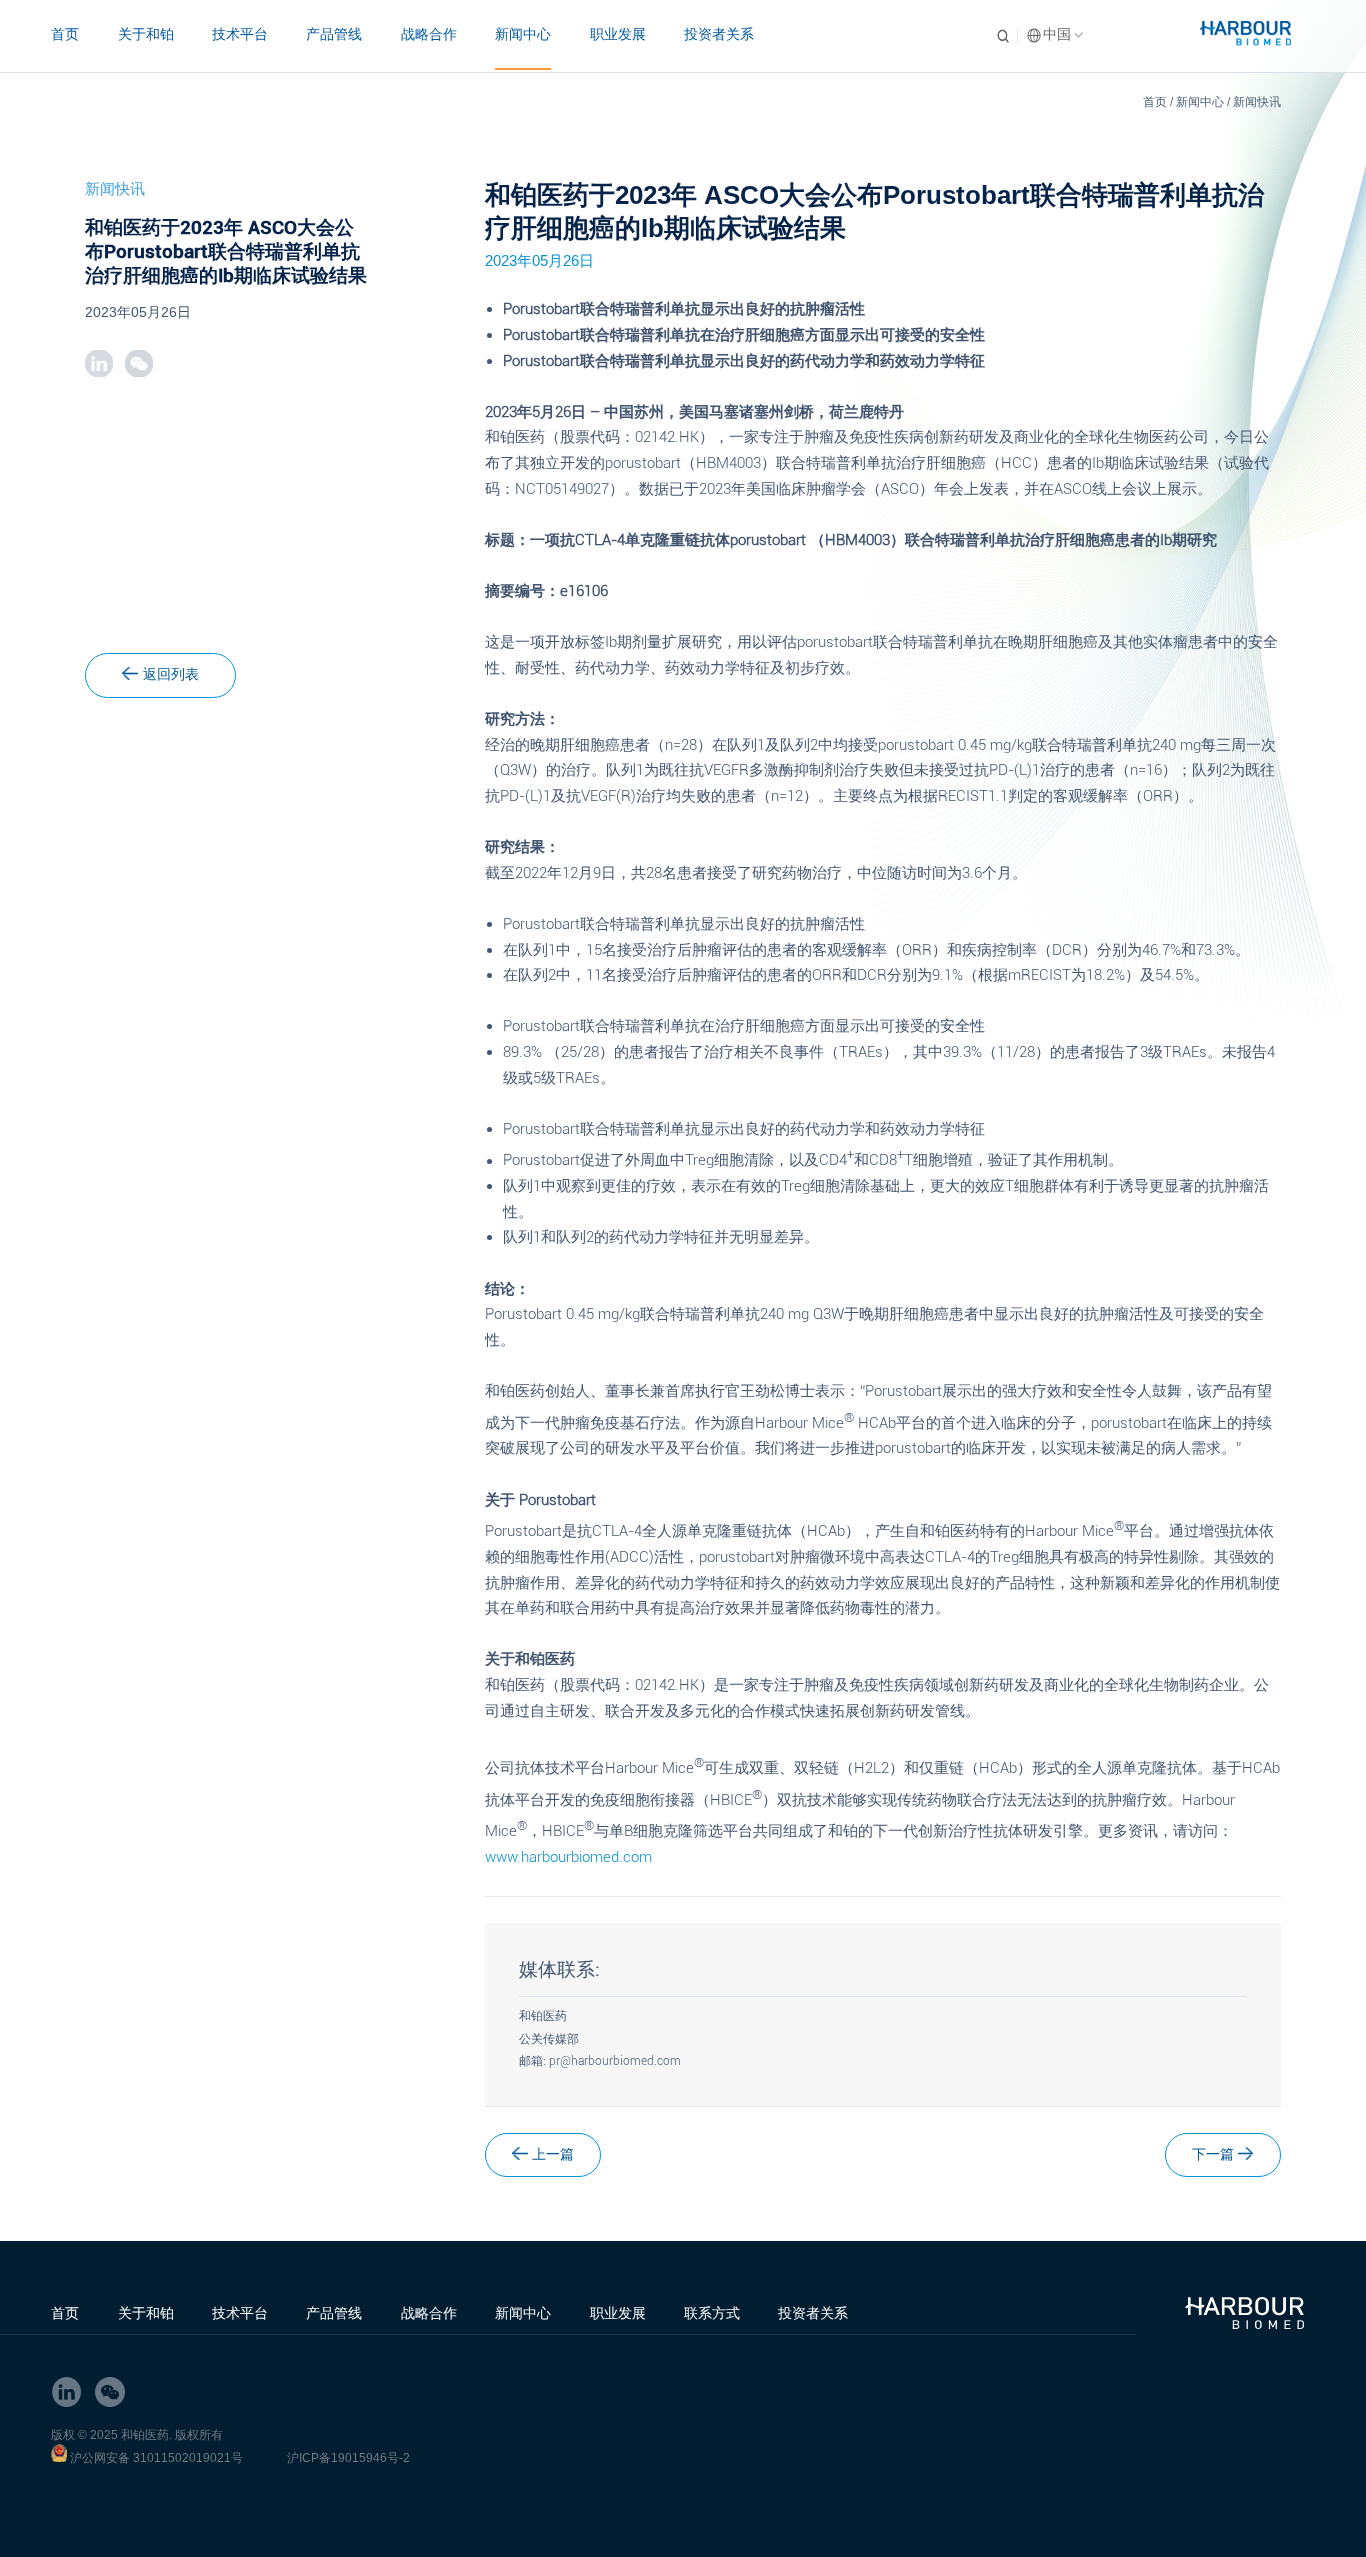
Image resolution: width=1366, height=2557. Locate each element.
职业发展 (618, 34)
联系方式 (712, 2313)
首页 (65, 34)
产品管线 (334, 34)
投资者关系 (719, 34)
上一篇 (553, 2154)
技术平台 (240, 34)
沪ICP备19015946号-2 (348, 2458)
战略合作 (429, 34)
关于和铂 (146, 34)
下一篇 (1213, 2154)
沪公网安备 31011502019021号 (156, 2458)
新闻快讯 (1257, 102)
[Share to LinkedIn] (98, 363)
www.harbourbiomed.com (568, 1857)
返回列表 (171, 674)
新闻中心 (523, 34)
